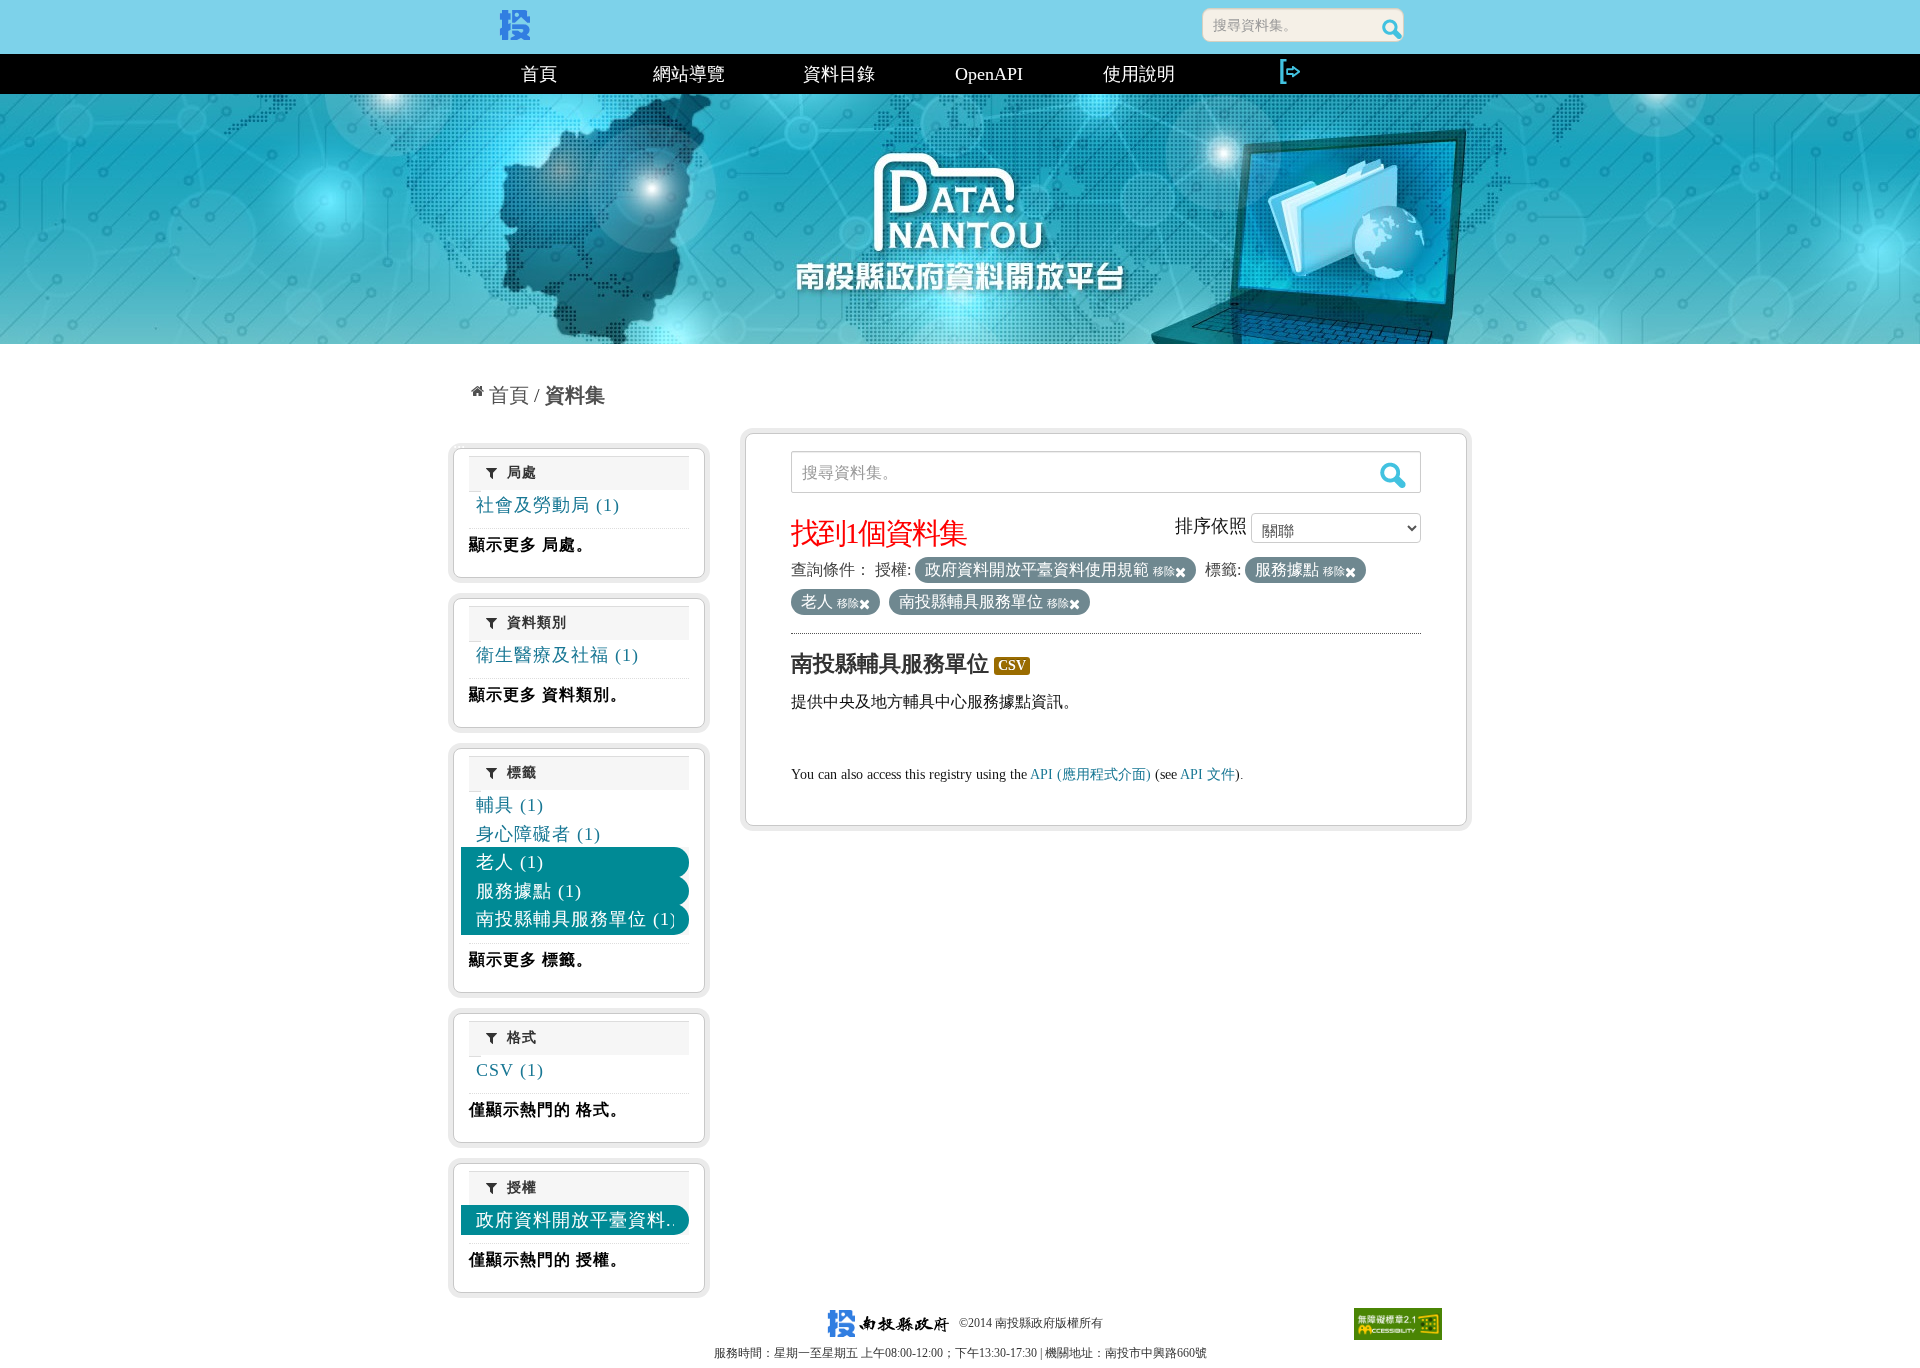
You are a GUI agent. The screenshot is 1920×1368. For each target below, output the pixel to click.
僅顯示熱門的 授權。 (548, 1259)
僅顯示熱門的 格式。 (548, 1109)
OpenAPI (989, 74)
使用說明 (1139, 74)
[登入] (1289, 71)
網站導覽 (689, 74)
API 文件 (1207, 774)
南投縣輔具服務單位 (890, 663)
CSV (1012, 665)
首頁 (539, 74)
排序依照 (1211, 526)
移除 (1164, 571)
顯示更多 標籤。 (531, 959)
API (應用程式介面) (1090, 774)
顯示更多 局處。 (531, 544)
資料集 (575, 395)
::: (456, 74)
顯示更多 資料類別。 (548, 694)
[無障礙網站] (1398, 1323)
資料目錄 (839, 74)
